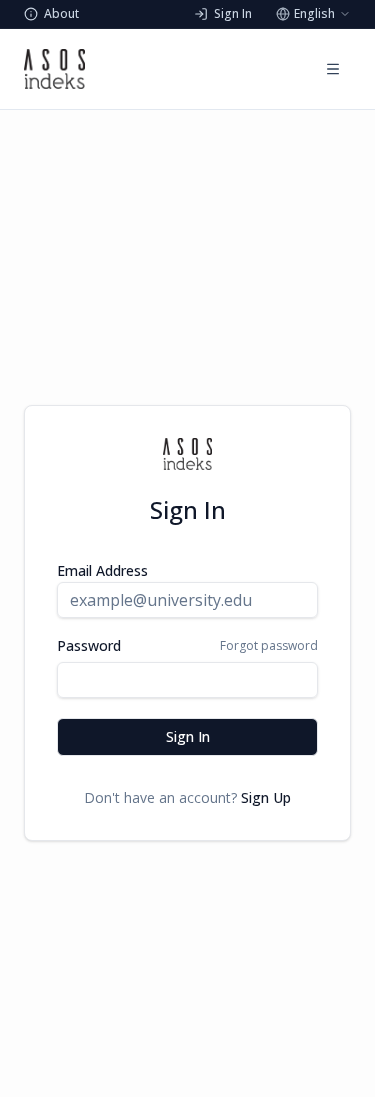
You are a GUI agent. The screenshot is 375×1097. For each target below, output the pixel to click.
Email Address (102, 570)
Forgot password (269, 646)
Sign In (188, 736)
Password (89, 646)
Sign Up (266, 797)
